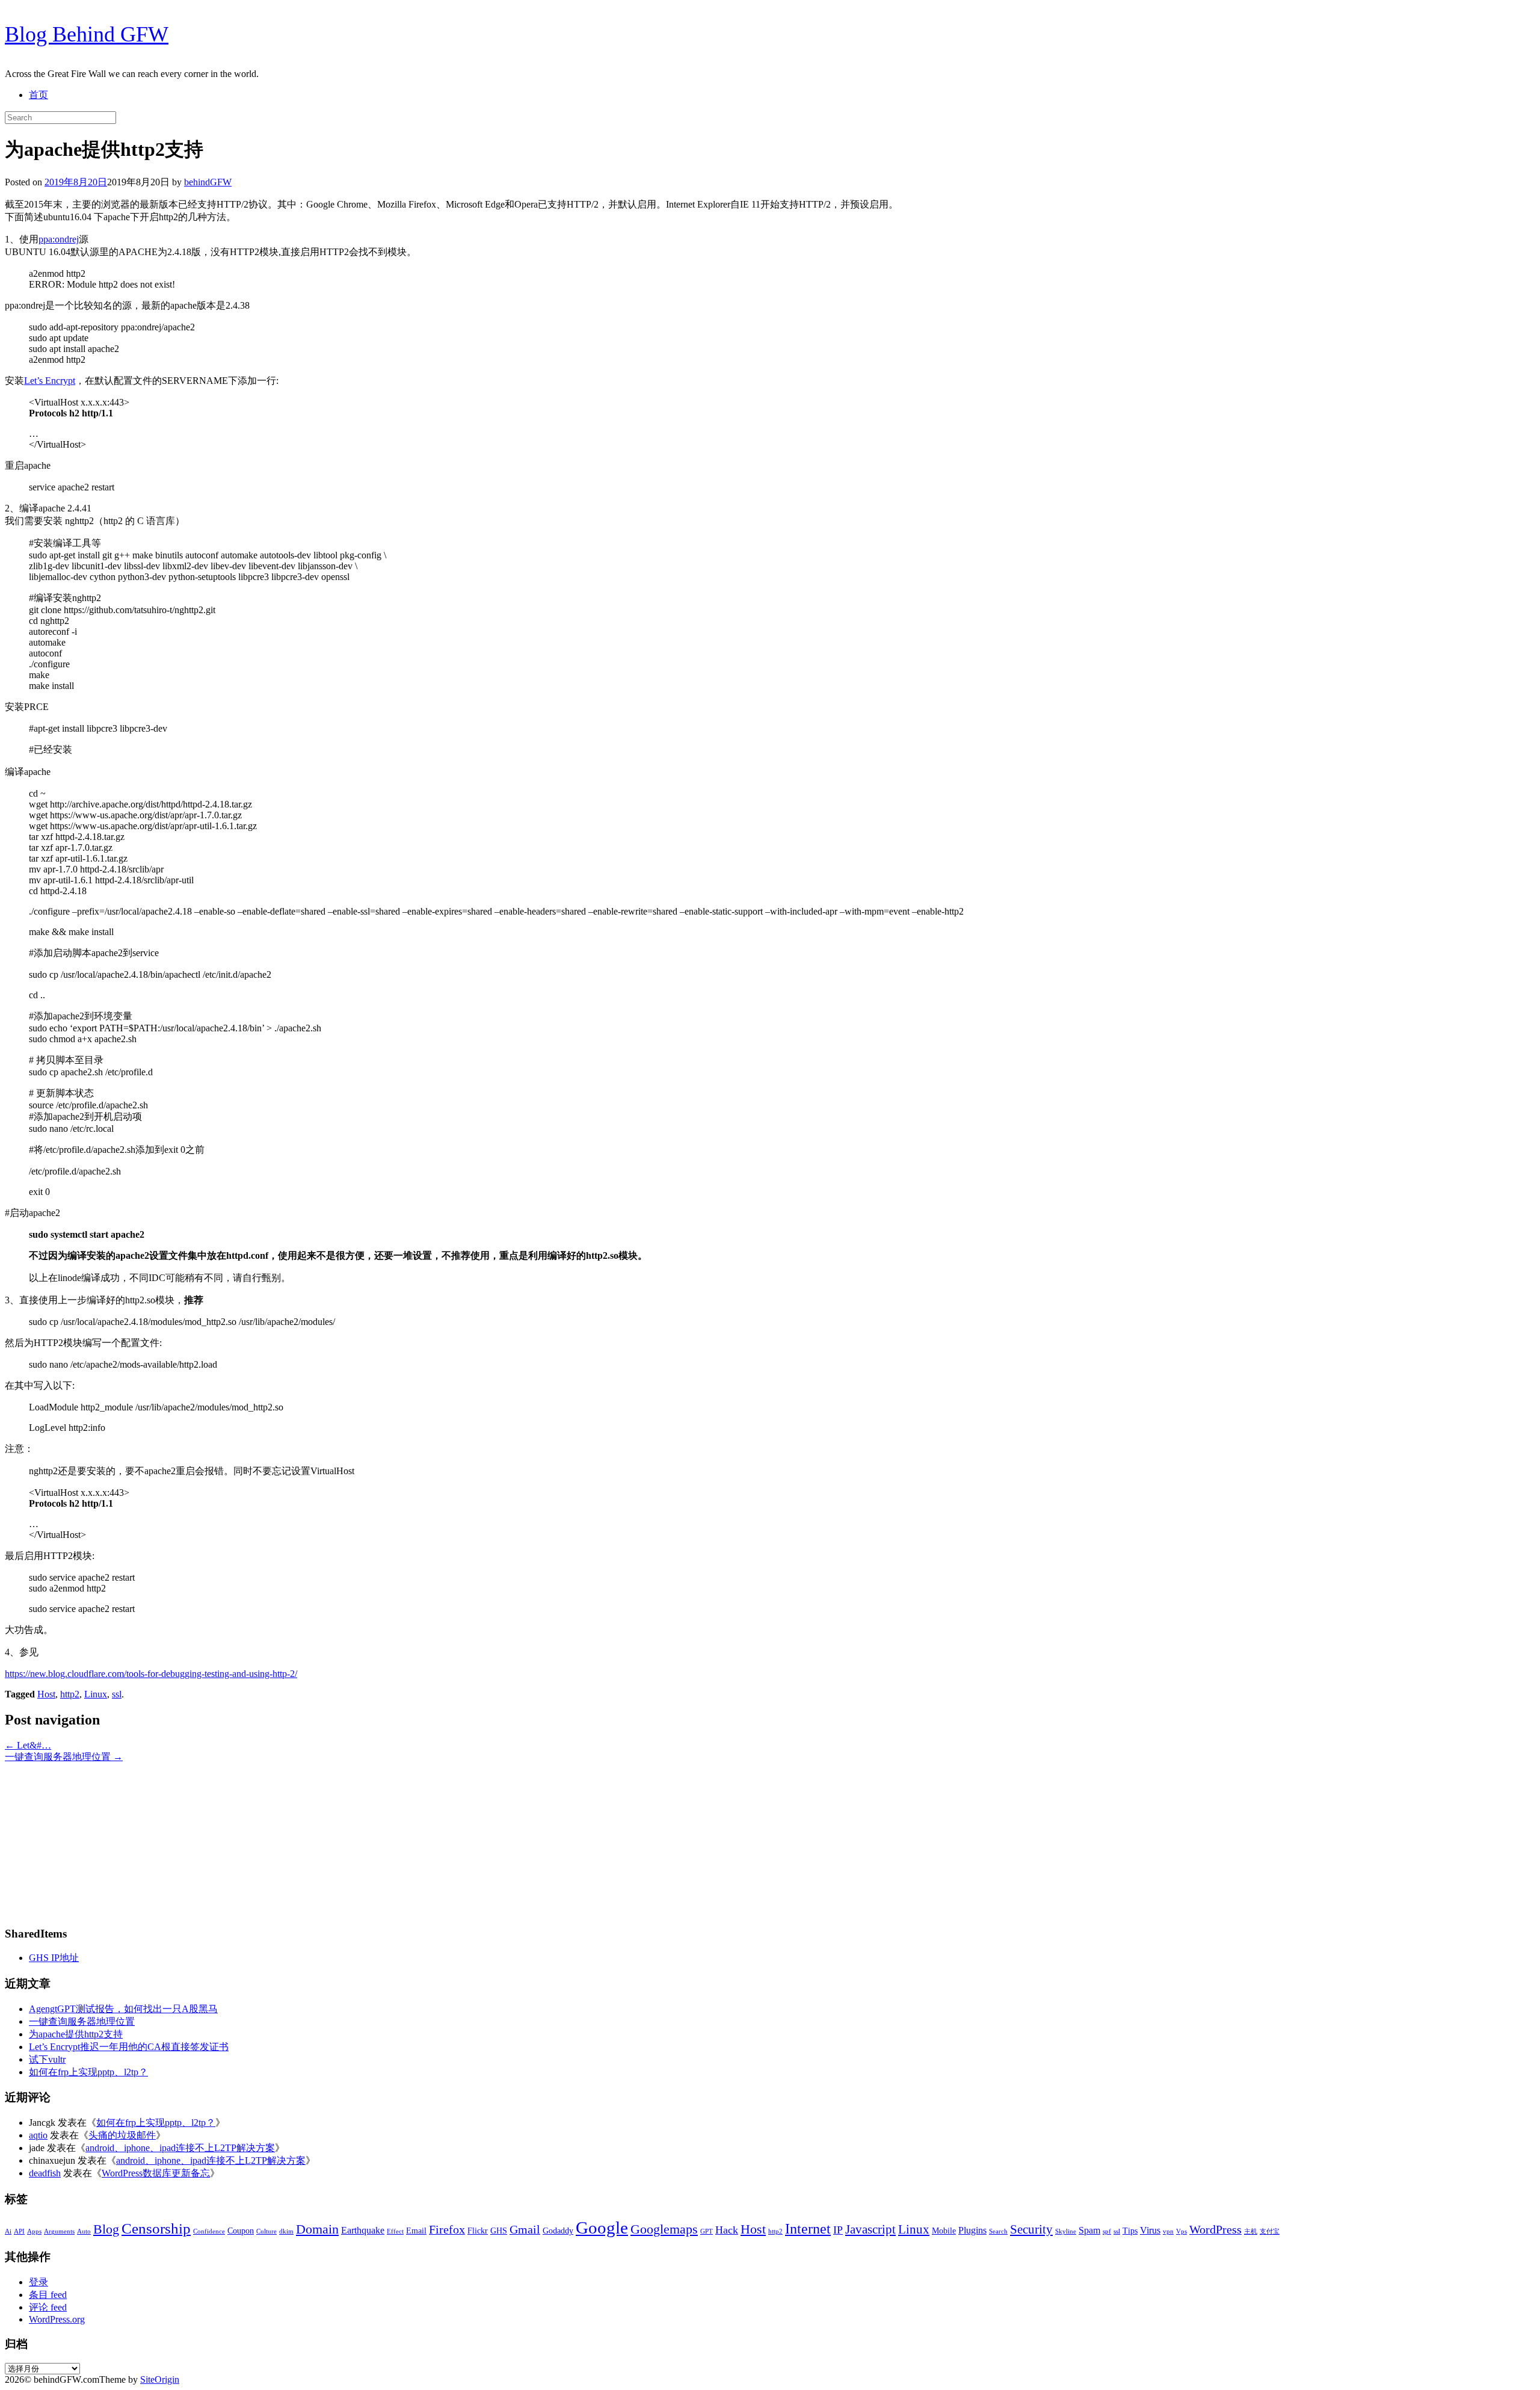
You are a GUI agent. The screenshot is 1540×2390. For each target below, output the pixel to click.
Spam (1089, 2230)
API (19, 2231)
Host (46, 1694)
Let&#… (28, 1745)
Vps (1181, 2231)
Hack (727, 2230)
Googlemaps (664, 2229)
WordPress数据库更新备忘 (156, 2173)
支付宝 (1270, 2231)
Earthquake (363, 2230)
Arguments (59, 2231)
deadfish (45, 2173)
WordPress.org (57, 2319)
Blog (106, 2229)
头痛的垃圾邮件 (122, 2135)
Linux (96, 1694)
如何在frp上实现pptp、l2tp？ (88, 2072)
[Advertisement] (80, 1839)
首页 (38, 95)
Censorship (156, 2228)
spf (1107, 2231)
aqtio (38, 2135)
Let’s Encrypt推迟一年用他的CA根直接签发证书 (129, 2047)
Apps (34, 2231)
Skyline (1066, 2231)
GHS (499, 2231)
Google (602, 2228)
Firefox (447, 2229)
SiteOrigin (160, 2379)
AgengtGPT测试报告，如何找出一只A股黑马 (123, 2009)
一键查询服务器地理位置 (64, 1757)
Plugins (972, 2230)
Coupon (241, 2231)
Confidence (209, 2231)
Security (1031, 2229)
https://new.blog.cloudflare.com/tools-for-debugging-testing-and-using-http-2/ (151, 1674)
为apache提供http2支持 (76, 2034)
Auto (84, 2231)
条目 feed (48, 2295)
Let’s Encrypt (50, 381)
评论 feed (48, 2307)
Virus (1150, 2230)
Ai (8, 2231)
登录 (38, 2282)
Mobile (944, 2231)
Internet (808, 2229)
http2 (70, 1694)
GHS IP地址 (54, 1958)
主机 (1251, 2231)
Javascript (870, 2229)
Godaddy (558, 2231)
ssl (117, 1694)
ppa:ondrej (59, 239)
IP (838, 2230)
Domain (317, 2229)
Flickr (478, 2231)
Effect (395, 2231)
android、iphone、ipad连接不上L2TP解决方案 (180, 2148)
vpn (1168, 2231)
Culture (266, 2231)
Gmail (525, 2229)
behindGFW (208, 182)
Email (416, 2231)
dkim (286, 2231)
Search (998, 2231)
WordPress (1215, 2229)
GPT (707, 2231)
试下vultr (47, 2059)
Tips (1130, 2231)
